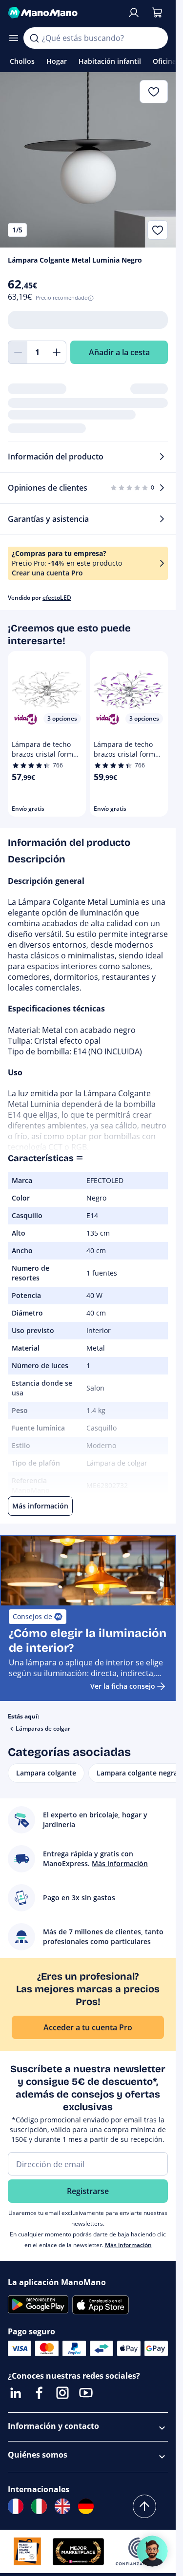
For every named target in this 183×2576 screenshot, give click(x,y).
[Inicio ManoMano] (63, 13)
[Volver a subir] (144, 2506)
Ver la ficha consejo (123, 1686)
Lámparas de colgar (43, 1728)
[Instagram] (62, 2393)
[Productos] (14, 38)
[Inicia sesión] (134, 13)
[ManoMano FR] (16, 2506)
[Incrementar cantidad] (57, 352)
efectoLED (57, 598)
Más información (128, 2245)
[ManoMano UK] (62, 2506)
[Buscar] (34, 38)
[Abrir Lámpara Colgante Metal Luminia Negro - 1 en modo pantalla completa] (88, 160)
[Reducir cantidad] (18, 352)
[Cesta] (157, 13)
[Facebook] (39, 2393)
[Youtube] (86, 2393)
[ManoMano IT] (39, 2506)
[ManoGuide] (152, 2551)
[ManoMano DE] (86, 2506)
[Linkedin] (16, 2393)
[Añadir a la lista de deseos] (158, 230)
